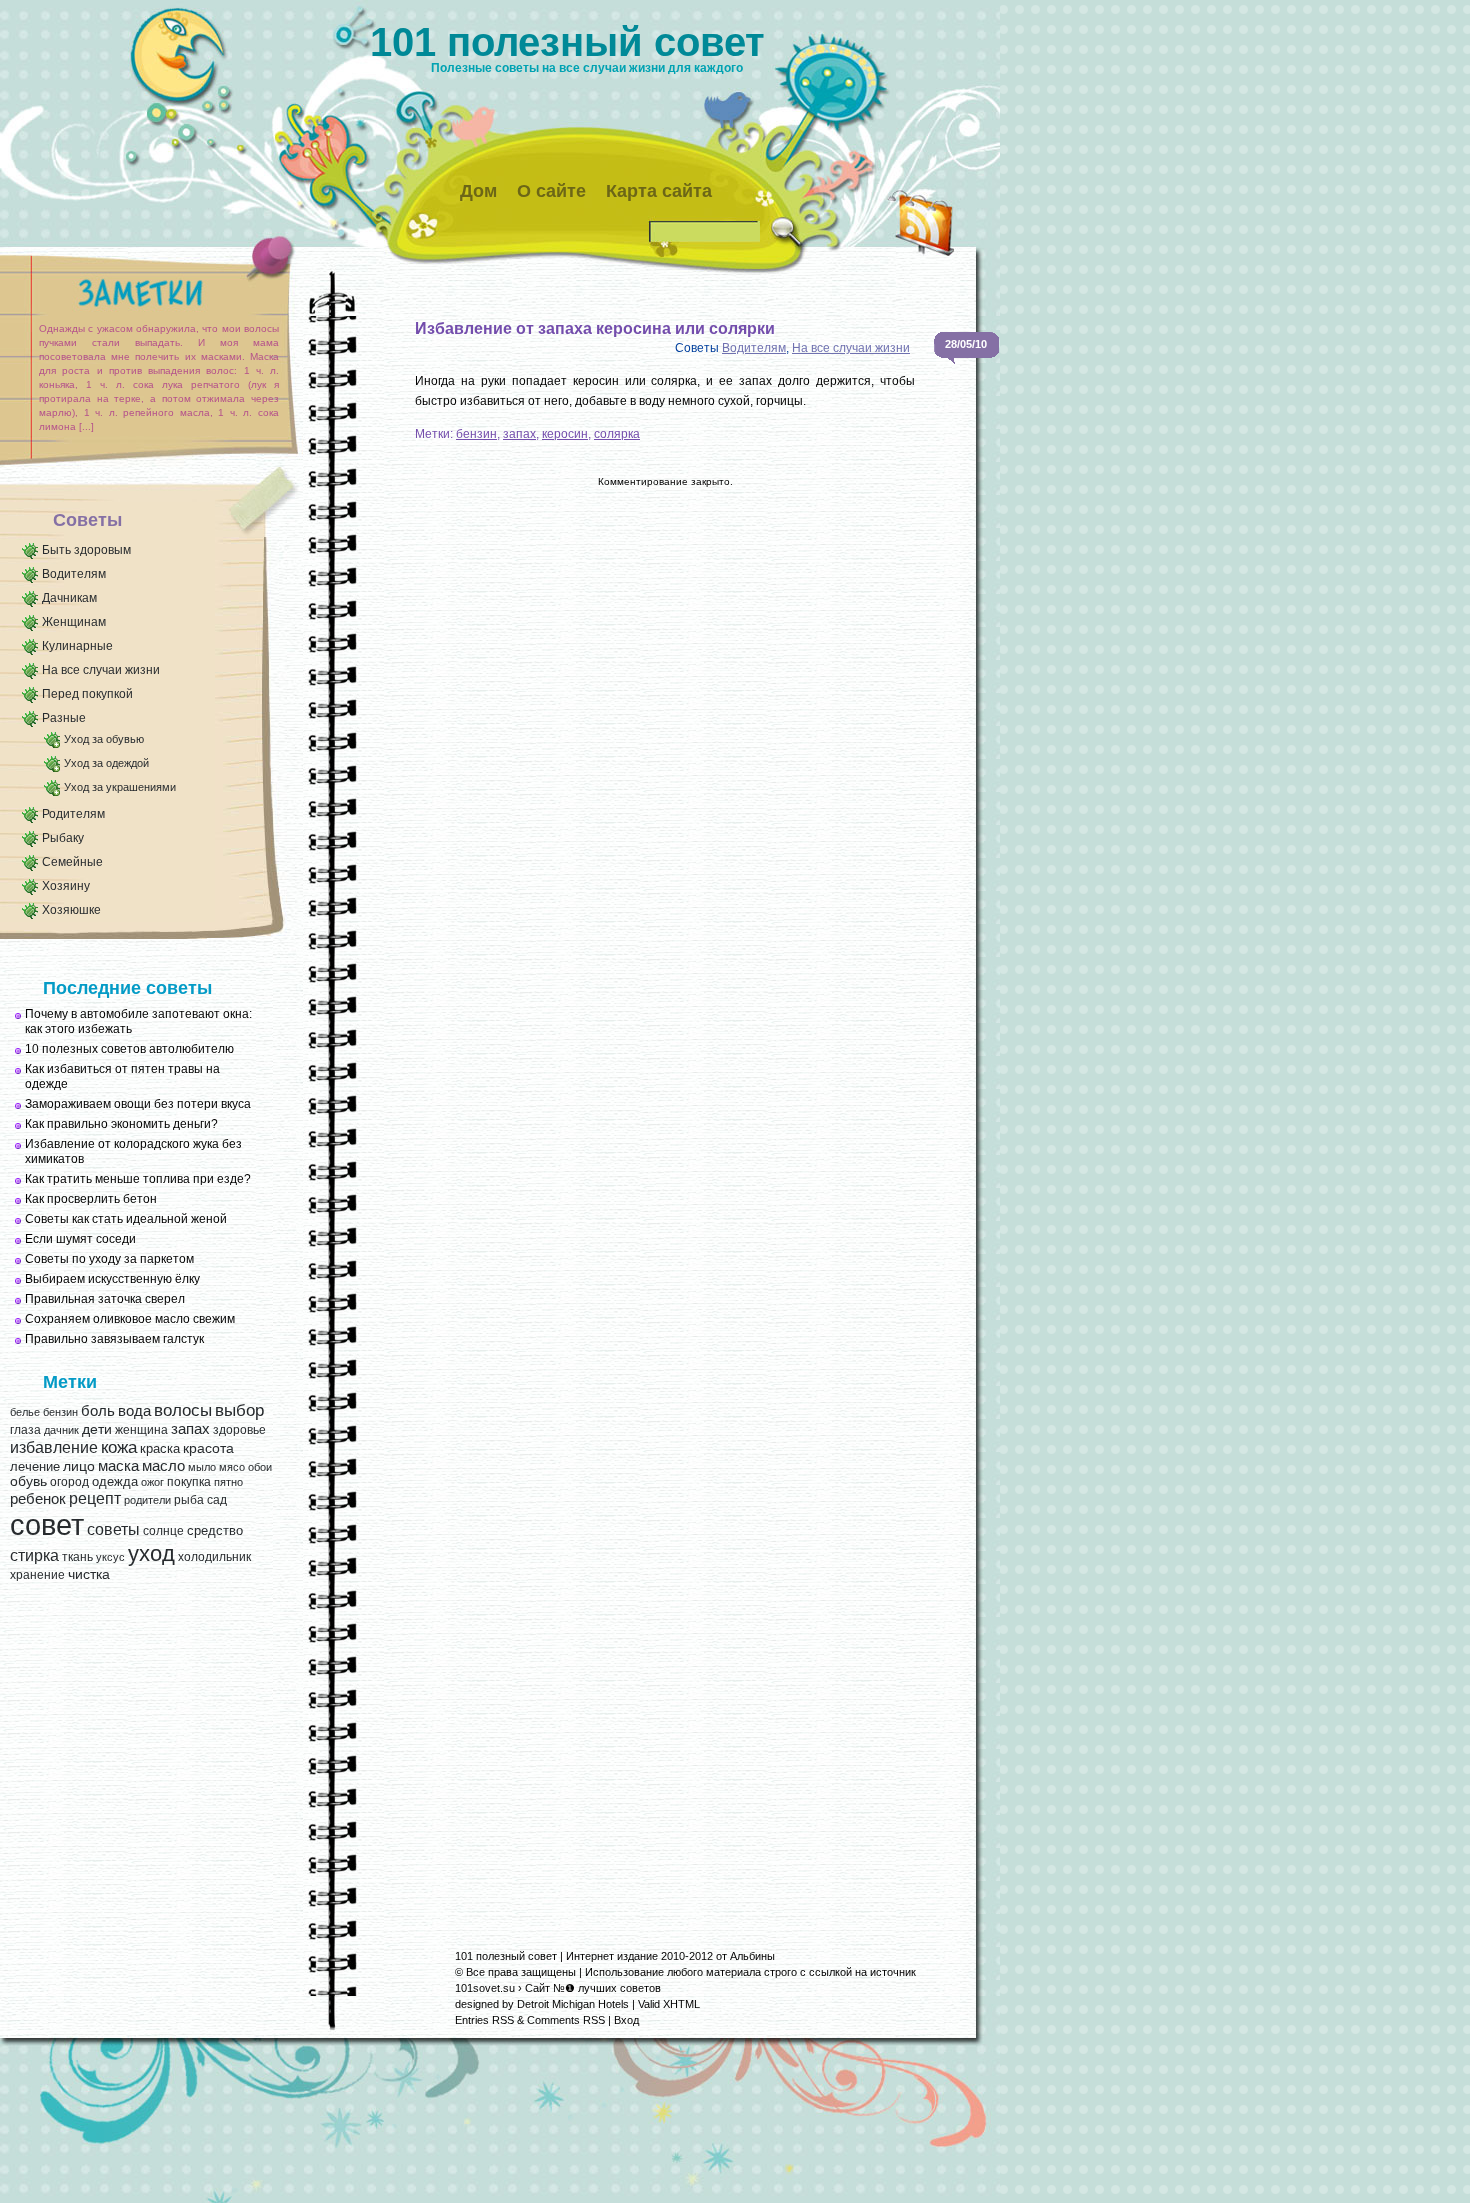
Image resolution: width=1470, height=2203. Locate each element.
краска (160, 1448)
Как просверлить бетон (91, 1199)
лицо (79, 1466)
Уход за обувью (104, 739)
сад (217, 1500)
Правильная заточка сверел (105, 1299)
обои (260, 1467)
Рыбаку (63, 838)
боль (98, 1411)
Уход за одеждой (106, 763)
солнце (163, 1531)
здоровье (239, 1430)
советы (113, 1529)
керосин (565, 434)
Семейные (72, 862)
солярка (617, 434)
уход (151, 1554)
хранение (37, 1575)
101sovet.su (485, 1988)
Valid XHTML (669, 2004)
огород (69, 1482)
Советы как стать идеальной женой (126, 1219)
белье (25, 1412)
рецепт (95, 1498)
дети (97, 1429)
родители (147, 1500)
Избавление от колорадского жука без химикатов (133, 1151)
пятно (228, 1482)
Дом (478, 191)
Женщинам (74, 622)
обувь (28, 1481)
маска (118, 1466)
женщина (141, 1430)
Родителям (73, 814)
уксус (110, 1557)
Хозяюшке (71, 910)
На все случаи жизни (101, 670)
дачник (61, 1430)
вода (134, 1410)
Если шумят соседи (80, 1239)
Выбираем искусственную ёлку (112, 1279)
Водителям (74, 574)
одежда (115, 1481)
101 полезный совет (567, 42)
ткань (77, 1557)
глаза (25, 1430)
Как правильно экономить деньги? (121, 1124)
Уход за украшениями (120, 787)
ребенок (38, 1499)
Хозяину (66, 886)
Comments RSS (566, 2020)
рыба (189, 1500)
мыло (202, 1467)
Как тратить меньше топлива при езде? (138, 1179)
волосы (183, 1410)
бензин (60, 1412)
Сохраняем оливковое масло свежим (130, 1319)
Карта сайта (659, 191)
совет (47, 1524)
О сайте (551, 191)
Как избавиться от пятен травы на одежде (122, 1076)
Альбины (752, 1956)
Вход (626, 2020)
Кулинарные (77, 646)
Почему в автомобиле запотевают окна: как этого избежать (138, 1021)
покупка (189, 1482)
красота (208, 1448)
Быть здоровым (86, 550)
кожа (119, 1447)
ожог (152, 1482)
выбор (239, 1410)
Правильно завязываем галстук (114, 1339)
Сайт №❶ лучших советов (593, 1988)
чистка (89, 1574)
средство (215, 1530)
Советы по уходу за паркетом (109, 1259)
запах (190, 1429)
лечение (35, 1466)
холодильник (214, 1557)
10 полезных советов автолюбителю (129, 1049)
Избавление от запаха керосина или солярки (595, 328)
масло (163, 1466)
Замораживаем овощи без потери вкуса (138, 1104)
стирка (34, 1555)
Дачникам (69, 598)
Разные (64, 718)
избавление (54, 1447)
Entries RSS (484, 2020)
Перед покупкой (87, 694)
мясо (232, 1467)
